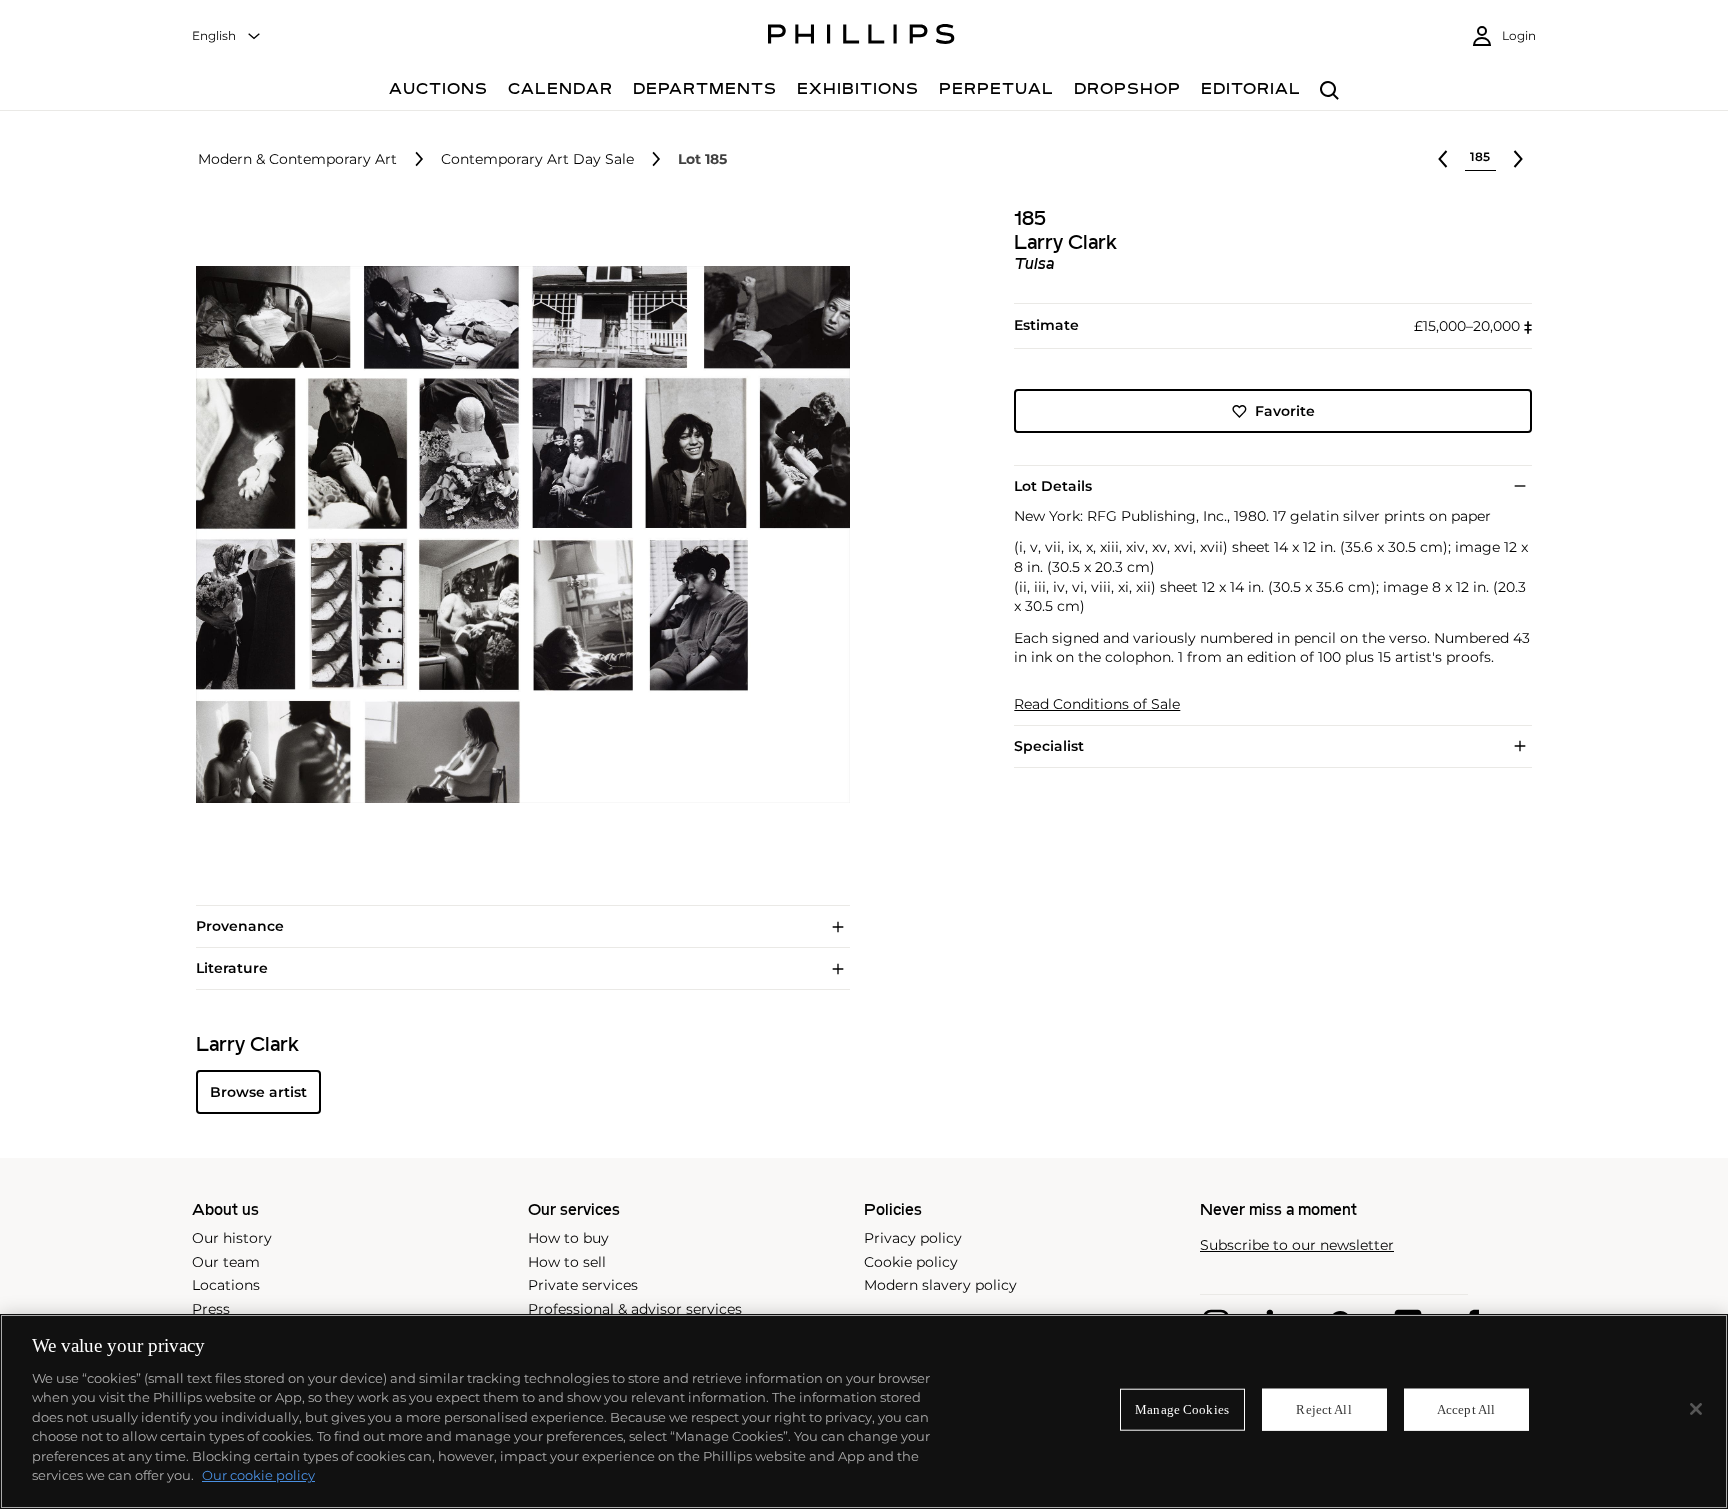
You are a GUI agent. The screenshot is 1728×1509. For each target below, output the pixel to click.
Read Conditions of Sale (1097, 704)
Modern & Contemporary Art (297, 159)
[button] (517, 535)
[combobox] (227, 36)
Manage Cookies (1182, 1409)
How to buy (568, 1238)
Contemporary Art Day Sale (537, 159)
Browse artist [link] (258, 1092)
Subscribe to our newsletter (1297, 1245)
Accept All (1466, 1409)
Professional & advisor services (635, 1309)
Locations (226, 1285)
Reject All (1323, 1409)
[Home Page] (861, 37)
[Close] (1696, 1409)
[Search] (1329, 91)
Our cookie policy (258, 1475)
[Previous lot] (1443, 159)
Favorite (1285, 411)
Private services (583, 1285)
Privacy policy (913, 1238)
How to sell (567, 1262)
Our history (232, 1238)
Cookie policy (911, 1262)
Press (211, 1309)
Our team (226, 1262)
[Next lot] (1518, 159)
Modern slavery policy (940, 1285)
